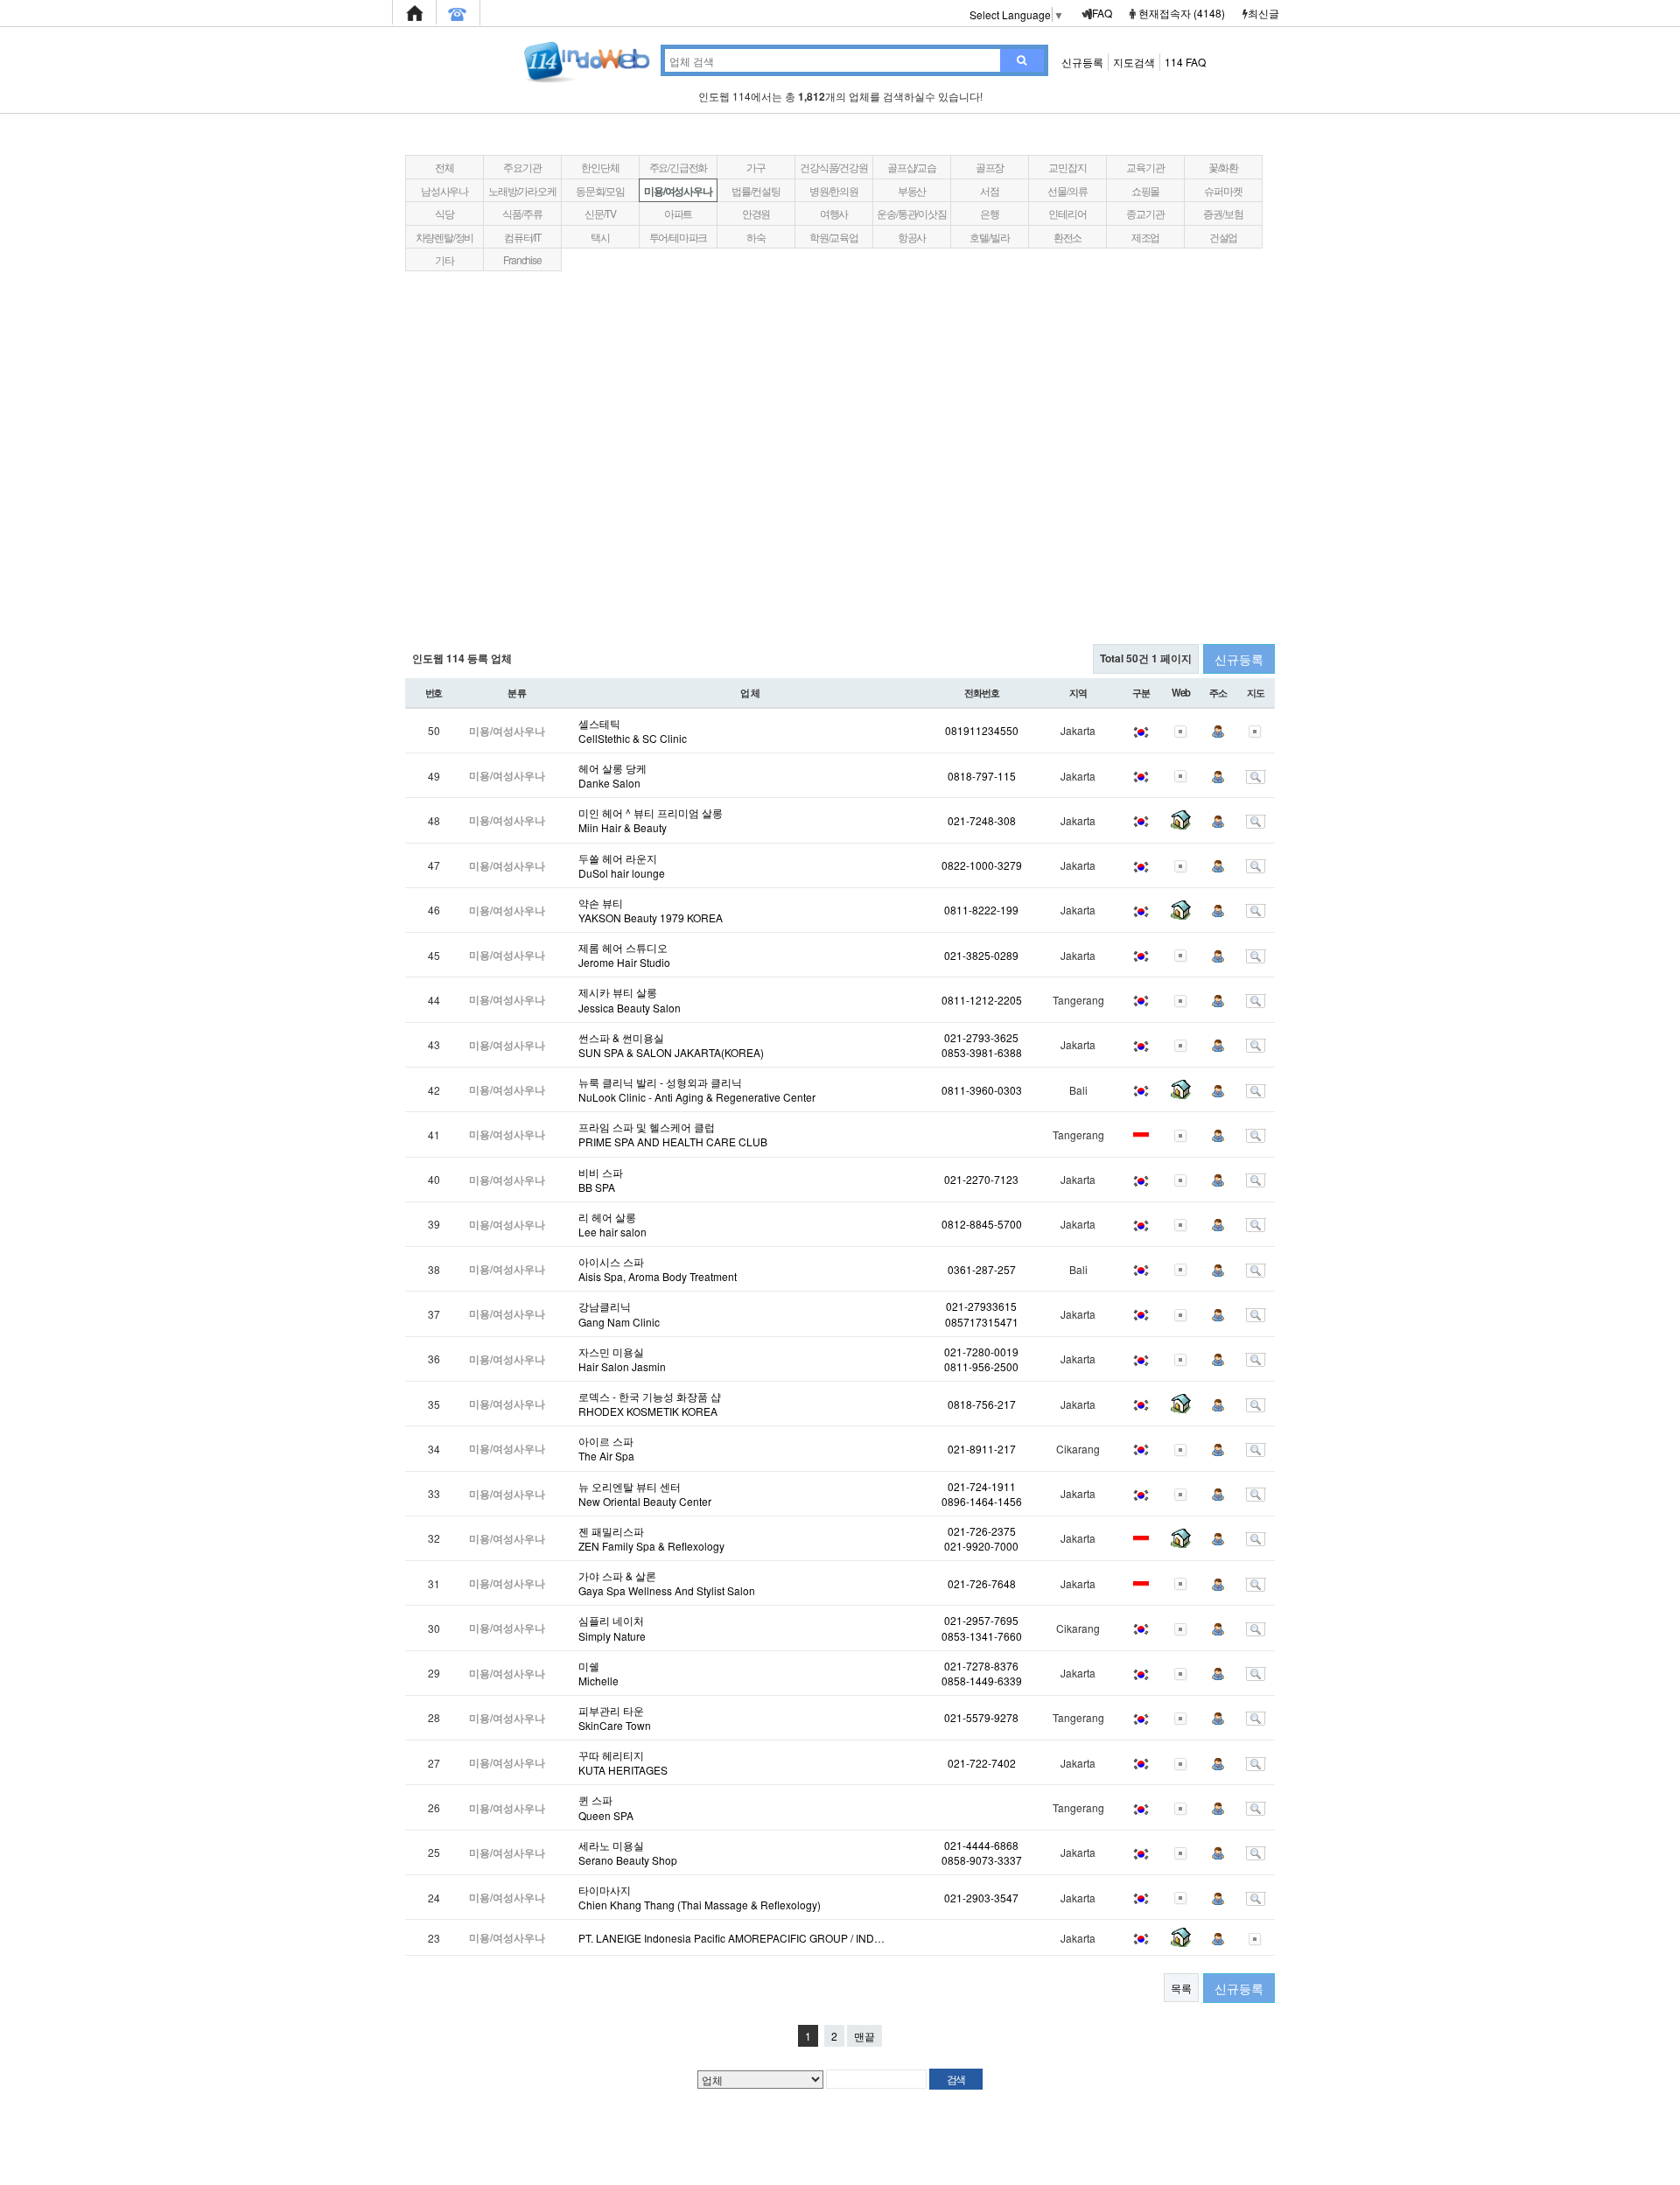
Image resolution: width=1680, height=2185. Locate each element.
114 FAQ (1185, 62)
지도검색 (1134, 62)
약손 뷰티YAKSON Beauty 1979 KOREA (651, 910)
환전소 (1067, 237)
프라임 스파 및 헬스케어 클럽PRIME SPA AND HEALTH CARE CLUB (673, 1134)
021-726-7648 (982, 1583)
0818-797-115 (982, 776)
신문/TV (600, 213)
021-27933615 (981, 1306)
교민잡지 (1067, 167)
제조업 (1145, 237)
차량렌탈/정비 (445, 237)
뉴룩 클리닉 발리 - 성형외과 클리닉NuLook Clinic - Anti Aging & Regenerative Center (697, 1089)
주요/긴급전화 (679, 167)
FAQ (1102, 13)
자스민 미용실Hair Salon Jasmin (622, 1359)
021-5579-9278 (981, 1717)
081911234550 (982, 730)
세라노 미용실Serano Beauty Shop (628, 1852)
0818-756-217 (982, 1404)
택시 (600, 237)
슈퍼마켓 (1223, 190)
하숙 (756, 237)
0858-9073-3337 (982, 1860)
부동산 (912, 190)
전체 (444, 167)
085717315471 (982, 1322)
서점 (990, 190)
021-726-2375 (982, 1531)
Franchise (522, 259)
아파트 (678, 213)
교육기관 (1145, 167)
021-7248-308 (982, 820)
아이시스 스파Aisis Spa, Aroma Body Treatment (658, 1269)
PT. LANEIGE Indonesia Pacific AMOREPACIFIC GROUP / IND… (731, 1938)
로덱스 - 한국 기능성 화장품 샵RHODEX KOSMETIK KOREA (650, 1404)
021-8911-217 (982, 1449)
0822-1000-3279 (982, 865)
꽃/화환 (1223, 167)
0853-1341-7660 (982, 1636)
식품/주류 (522, 213)
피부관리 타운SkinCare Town (615, 1718)
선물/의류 (1067, 190)
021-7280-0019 (981, 1352)
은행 (990, 213)
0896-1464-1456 (982, 1501)
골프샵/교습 (912, 167)
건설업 (1223, 237)
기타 (444, 259)
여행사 (834, 213)
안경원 (756, 213)
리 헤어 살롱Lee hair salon (612, 1224)
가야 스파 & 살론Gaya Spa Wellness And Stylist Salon (667, 1583)
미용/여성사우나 (678, 191)
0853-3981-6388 (982, 1052)
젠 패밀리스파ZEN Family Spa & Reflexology (651, 1538)
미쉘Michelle (598, 1673)
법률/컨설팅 (756, 190)
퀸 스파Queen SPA (606, 1807)
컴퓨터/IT (522, 237)
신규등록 (1082, 62)
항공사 (912, 237)
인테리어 (1067, 213)
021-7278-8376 (981, 1666)
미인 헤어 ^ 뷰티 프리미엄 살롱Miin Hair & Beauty (651, 820)
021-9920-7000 (981, 1546)
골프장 (990, 167)
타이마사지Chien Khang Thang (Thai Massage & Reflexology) (700, 1897)
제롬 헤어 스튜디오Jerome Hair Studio (624, 955)
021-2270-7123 (981, 1179)
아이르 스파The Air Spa (606, 1448)
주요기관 (522, 167)
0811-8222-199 (981, 910)
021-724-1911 (982, 1486)
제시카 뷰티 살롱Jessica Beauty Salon (630, 999)
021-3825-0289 (981, 955)
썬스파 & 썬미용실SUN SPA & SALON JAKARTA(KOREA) (671, 1045)
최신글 (1263, 13)
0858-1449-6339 (982, 1681)
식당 (444, 213)
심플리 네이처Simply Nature (612, 1628)
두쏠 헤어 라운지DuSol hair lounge (622, 865)
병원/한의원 (834, 190)
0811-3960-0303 (982, 1090)
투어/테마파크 (679, 237)
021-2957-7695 (981, 1620)
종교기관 (1145, 213)
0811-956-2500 (981, 1366)
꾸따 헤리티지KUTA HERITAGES (623, 1762)
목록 (1181, 1988)
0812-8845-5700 (982, 1224)
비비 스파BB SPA (601, 1180)
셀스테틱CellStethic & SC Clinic (633, 731)
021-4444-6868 (981, 1845)
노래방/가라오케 (522, 190)
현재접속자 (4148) (1182, 13)
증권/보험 (1223, 213)
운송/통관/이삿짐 (911, 213)
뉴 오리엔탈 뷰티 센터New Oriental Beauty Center (645, 1494)
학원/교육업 (834, 237)
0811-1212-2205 (982, 1000)
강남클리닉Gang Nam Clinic (619, 1313)
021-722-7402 (982, 1763)
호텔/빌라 (989, 237)
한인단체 (600, 167)
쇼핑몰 (1145, 190)
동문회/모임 (600, 190)
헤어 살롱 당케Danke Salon (612, 775)
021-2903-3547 (981, 1898)
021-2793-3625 (981, 1037)
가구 (756, 167)
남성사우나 (444, 190)
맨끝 (864, 2036)
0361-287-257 (982, 1269)
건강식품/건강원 (833, 167)
